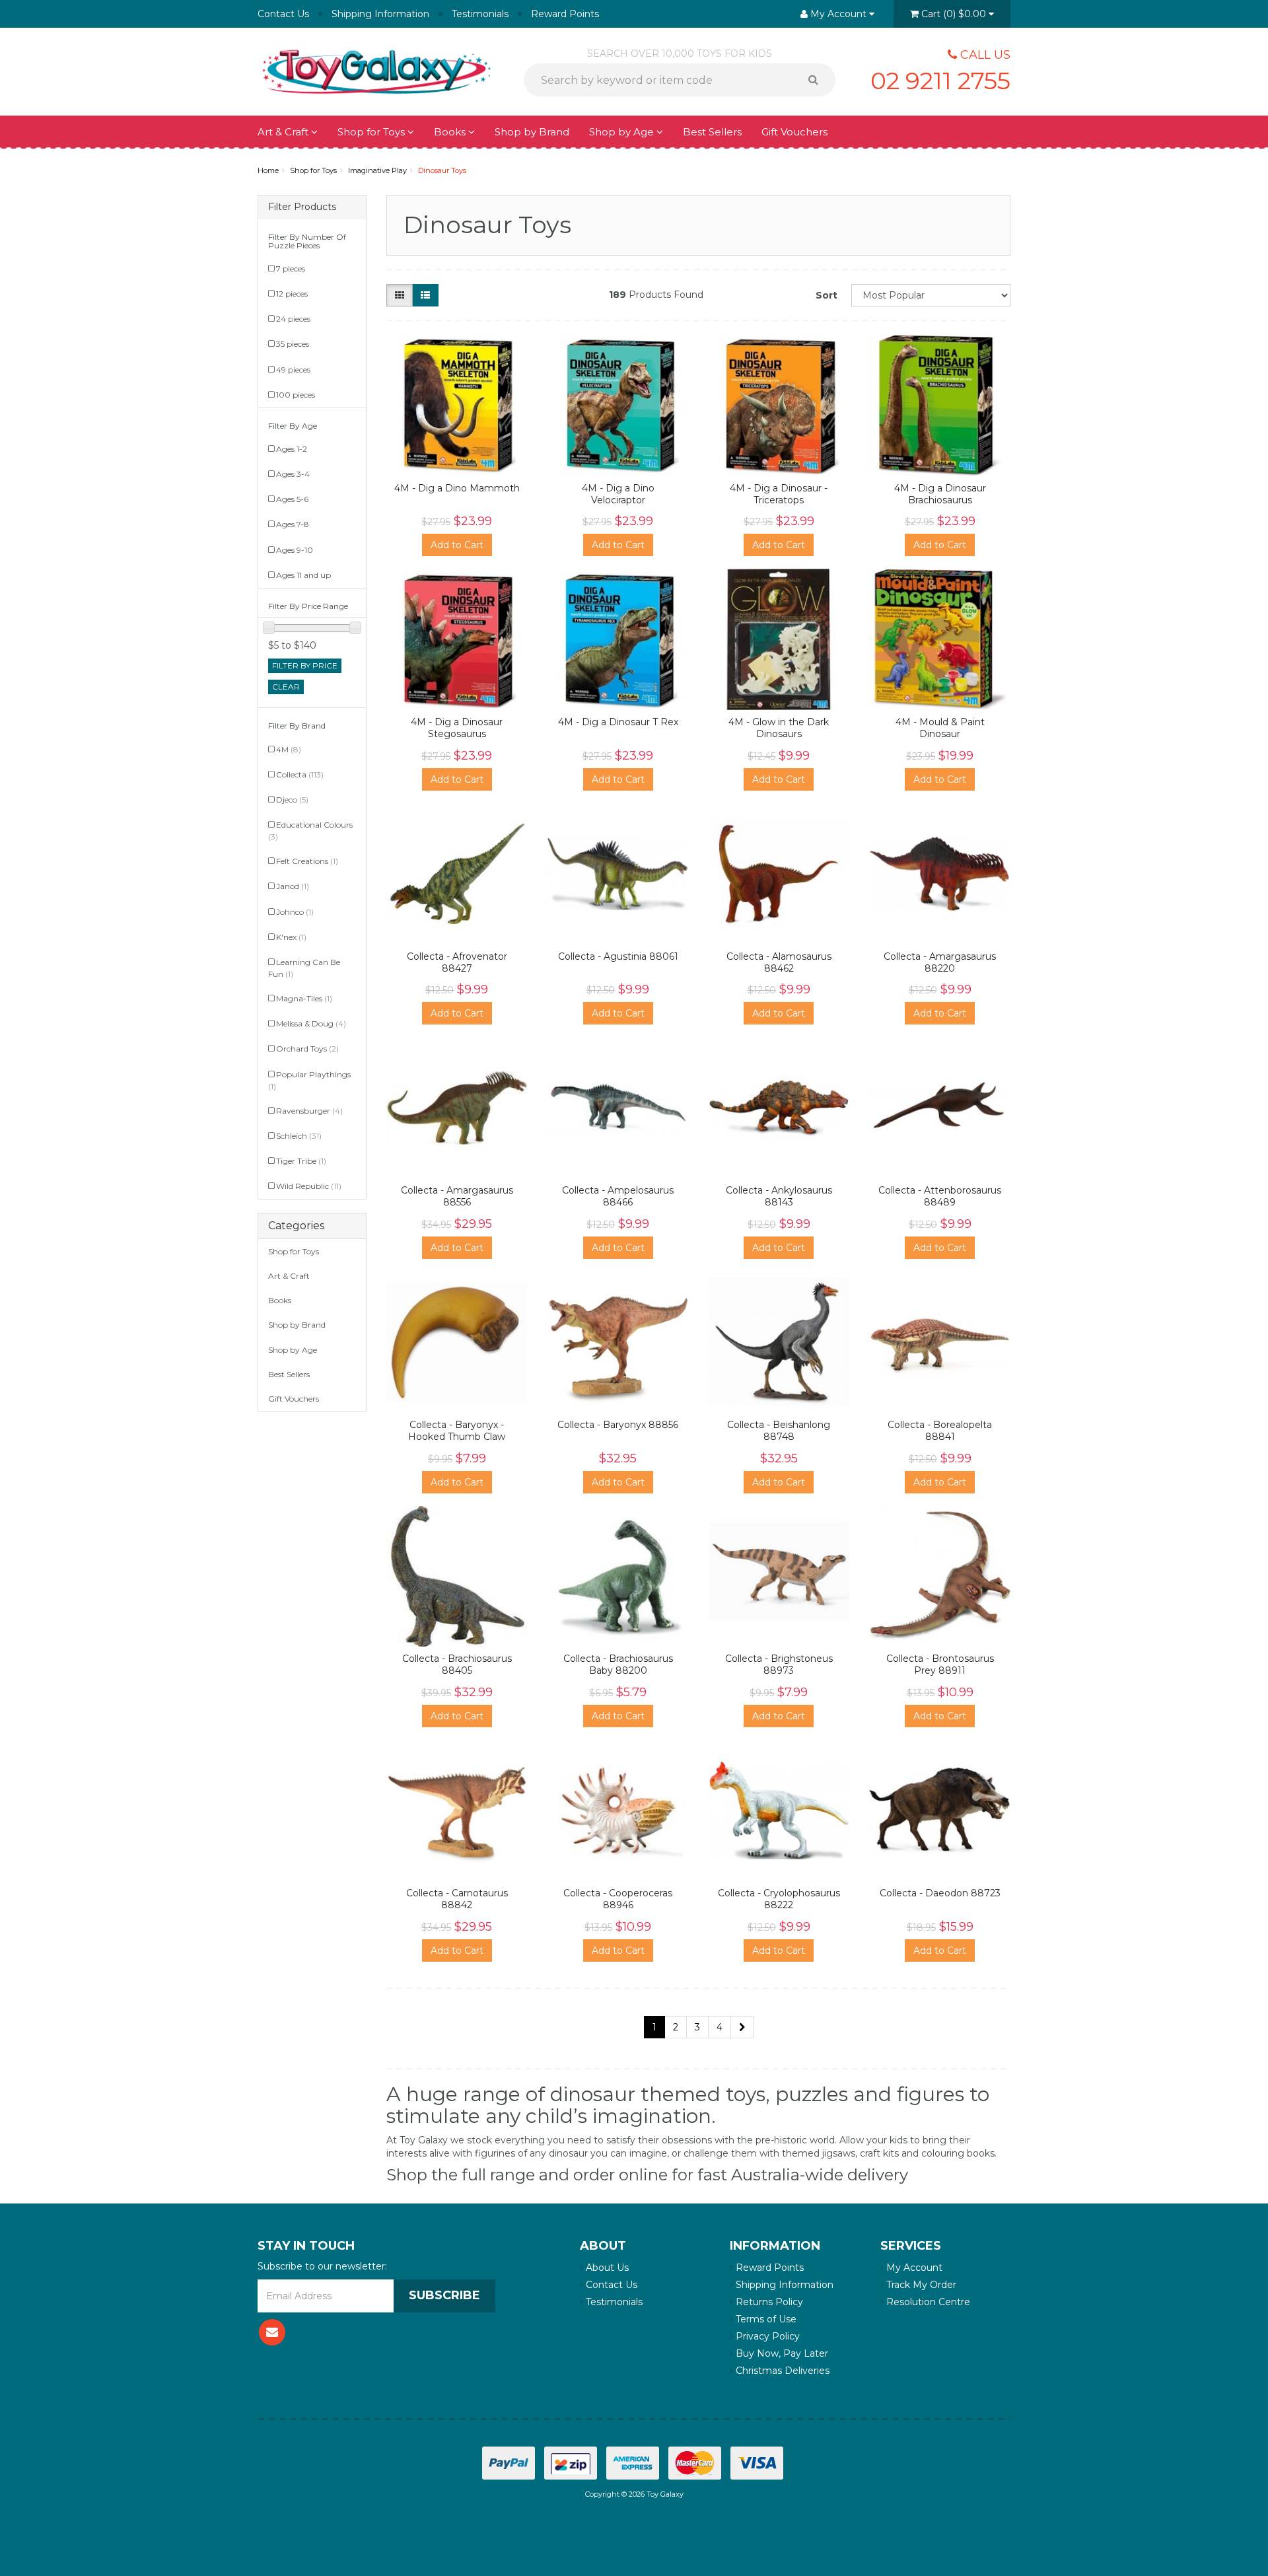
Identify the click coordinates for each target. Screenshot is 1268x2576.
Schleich (299, 1136)
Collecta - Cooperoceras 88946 (618, 1899)
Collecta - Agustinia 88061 (618, 956)
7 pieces (291, 268)
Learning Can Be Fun (304, 968)
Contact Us (283, 14)
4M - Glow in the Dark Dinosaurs (779, 728)
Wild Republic (309, 1186)
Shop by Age (293, 1350)
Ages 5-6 (292, 499)
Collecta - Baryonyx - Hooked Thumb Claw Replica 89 (457, 1437)
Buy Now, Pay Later (781, 2353)
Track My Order (920, 2285)
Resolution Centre (927, 2302)
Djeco (292, 800)
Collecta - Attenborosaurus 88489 (940, 1196)
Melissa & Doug (311, 1023)
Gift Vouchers (794, 132)
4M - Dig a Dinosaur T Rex (618, 722)
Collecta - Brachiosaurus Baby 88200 (618, 1664)
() (954, 14)
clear (286, 687)
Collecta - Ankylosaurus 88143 (779, 1196)
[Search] (818, 80)
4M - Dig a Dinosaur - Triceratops (779, 494)
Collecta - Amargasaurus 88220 (940, 962)
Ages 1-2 (292, 449)
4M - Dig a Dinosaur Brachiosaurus (940, 494)
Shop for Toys (372, 132)
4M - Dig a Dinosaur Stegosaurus (457, 728)
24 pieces (293, 319)
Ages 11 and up (303, 575)
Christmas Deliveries (781, 2371)
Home (268, 170)
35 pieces (293, 344)
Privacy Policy (766, 2336)
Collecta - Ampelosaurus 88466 (618, 1196)
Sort (827, 295)
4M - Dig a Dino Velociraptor (618, 494)
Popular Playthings (309, 1080)
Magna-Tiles (304, 998)
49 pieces (293, 370)
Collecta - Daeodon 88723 (940, 1893)
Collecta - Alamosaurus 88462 (779, 962)
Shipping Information (380, 14)
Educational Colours (310, 831)
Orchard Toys (307, 1049)
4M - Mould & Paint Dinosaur (940, 728)
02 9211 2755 (940, 81)
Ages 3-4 (293, 474)
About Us (606, 2268)
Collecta (300, 774)
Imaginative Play (377, 170)
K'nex (291, 937)
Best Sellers (712, 132)
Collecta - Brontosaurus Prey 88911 (940, 1664)
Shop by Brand (532, 132)
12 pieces (292, 294)
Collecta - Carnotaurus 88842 (457, 1899)
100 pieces (296, 395)
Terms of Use (765, 2319)
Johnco (295, 912)
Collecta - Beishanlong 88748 (779, 1431)
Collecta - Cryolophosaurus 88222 (779, 1899)
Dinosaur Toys (442, 170)
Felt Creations (307, 861)
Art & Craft (284, 132)
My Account (913, 2268)
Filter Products (302, 207)
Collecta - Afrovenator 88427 (457, 962)
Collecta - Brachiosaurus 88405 (457, 1664)
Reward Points (565, 14)
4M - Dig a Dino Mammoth (457, 488)
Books (451, 132)
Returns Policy (768, 2302)
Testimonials (480, 14)
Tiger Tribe (301, 1161)
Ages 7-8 (293, 524)
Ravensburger (309, 1111)
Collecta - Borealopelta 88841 (940, 1431)
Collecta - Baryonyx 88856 (618, 1425)
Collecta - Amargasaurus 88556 (457, 1196)
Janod (293, 886)
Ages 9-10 (295, 550)
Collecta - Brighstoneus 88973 (779, 1664)
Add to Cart (457, 545)
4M (289, 749)
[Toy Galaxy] (376, 71)
